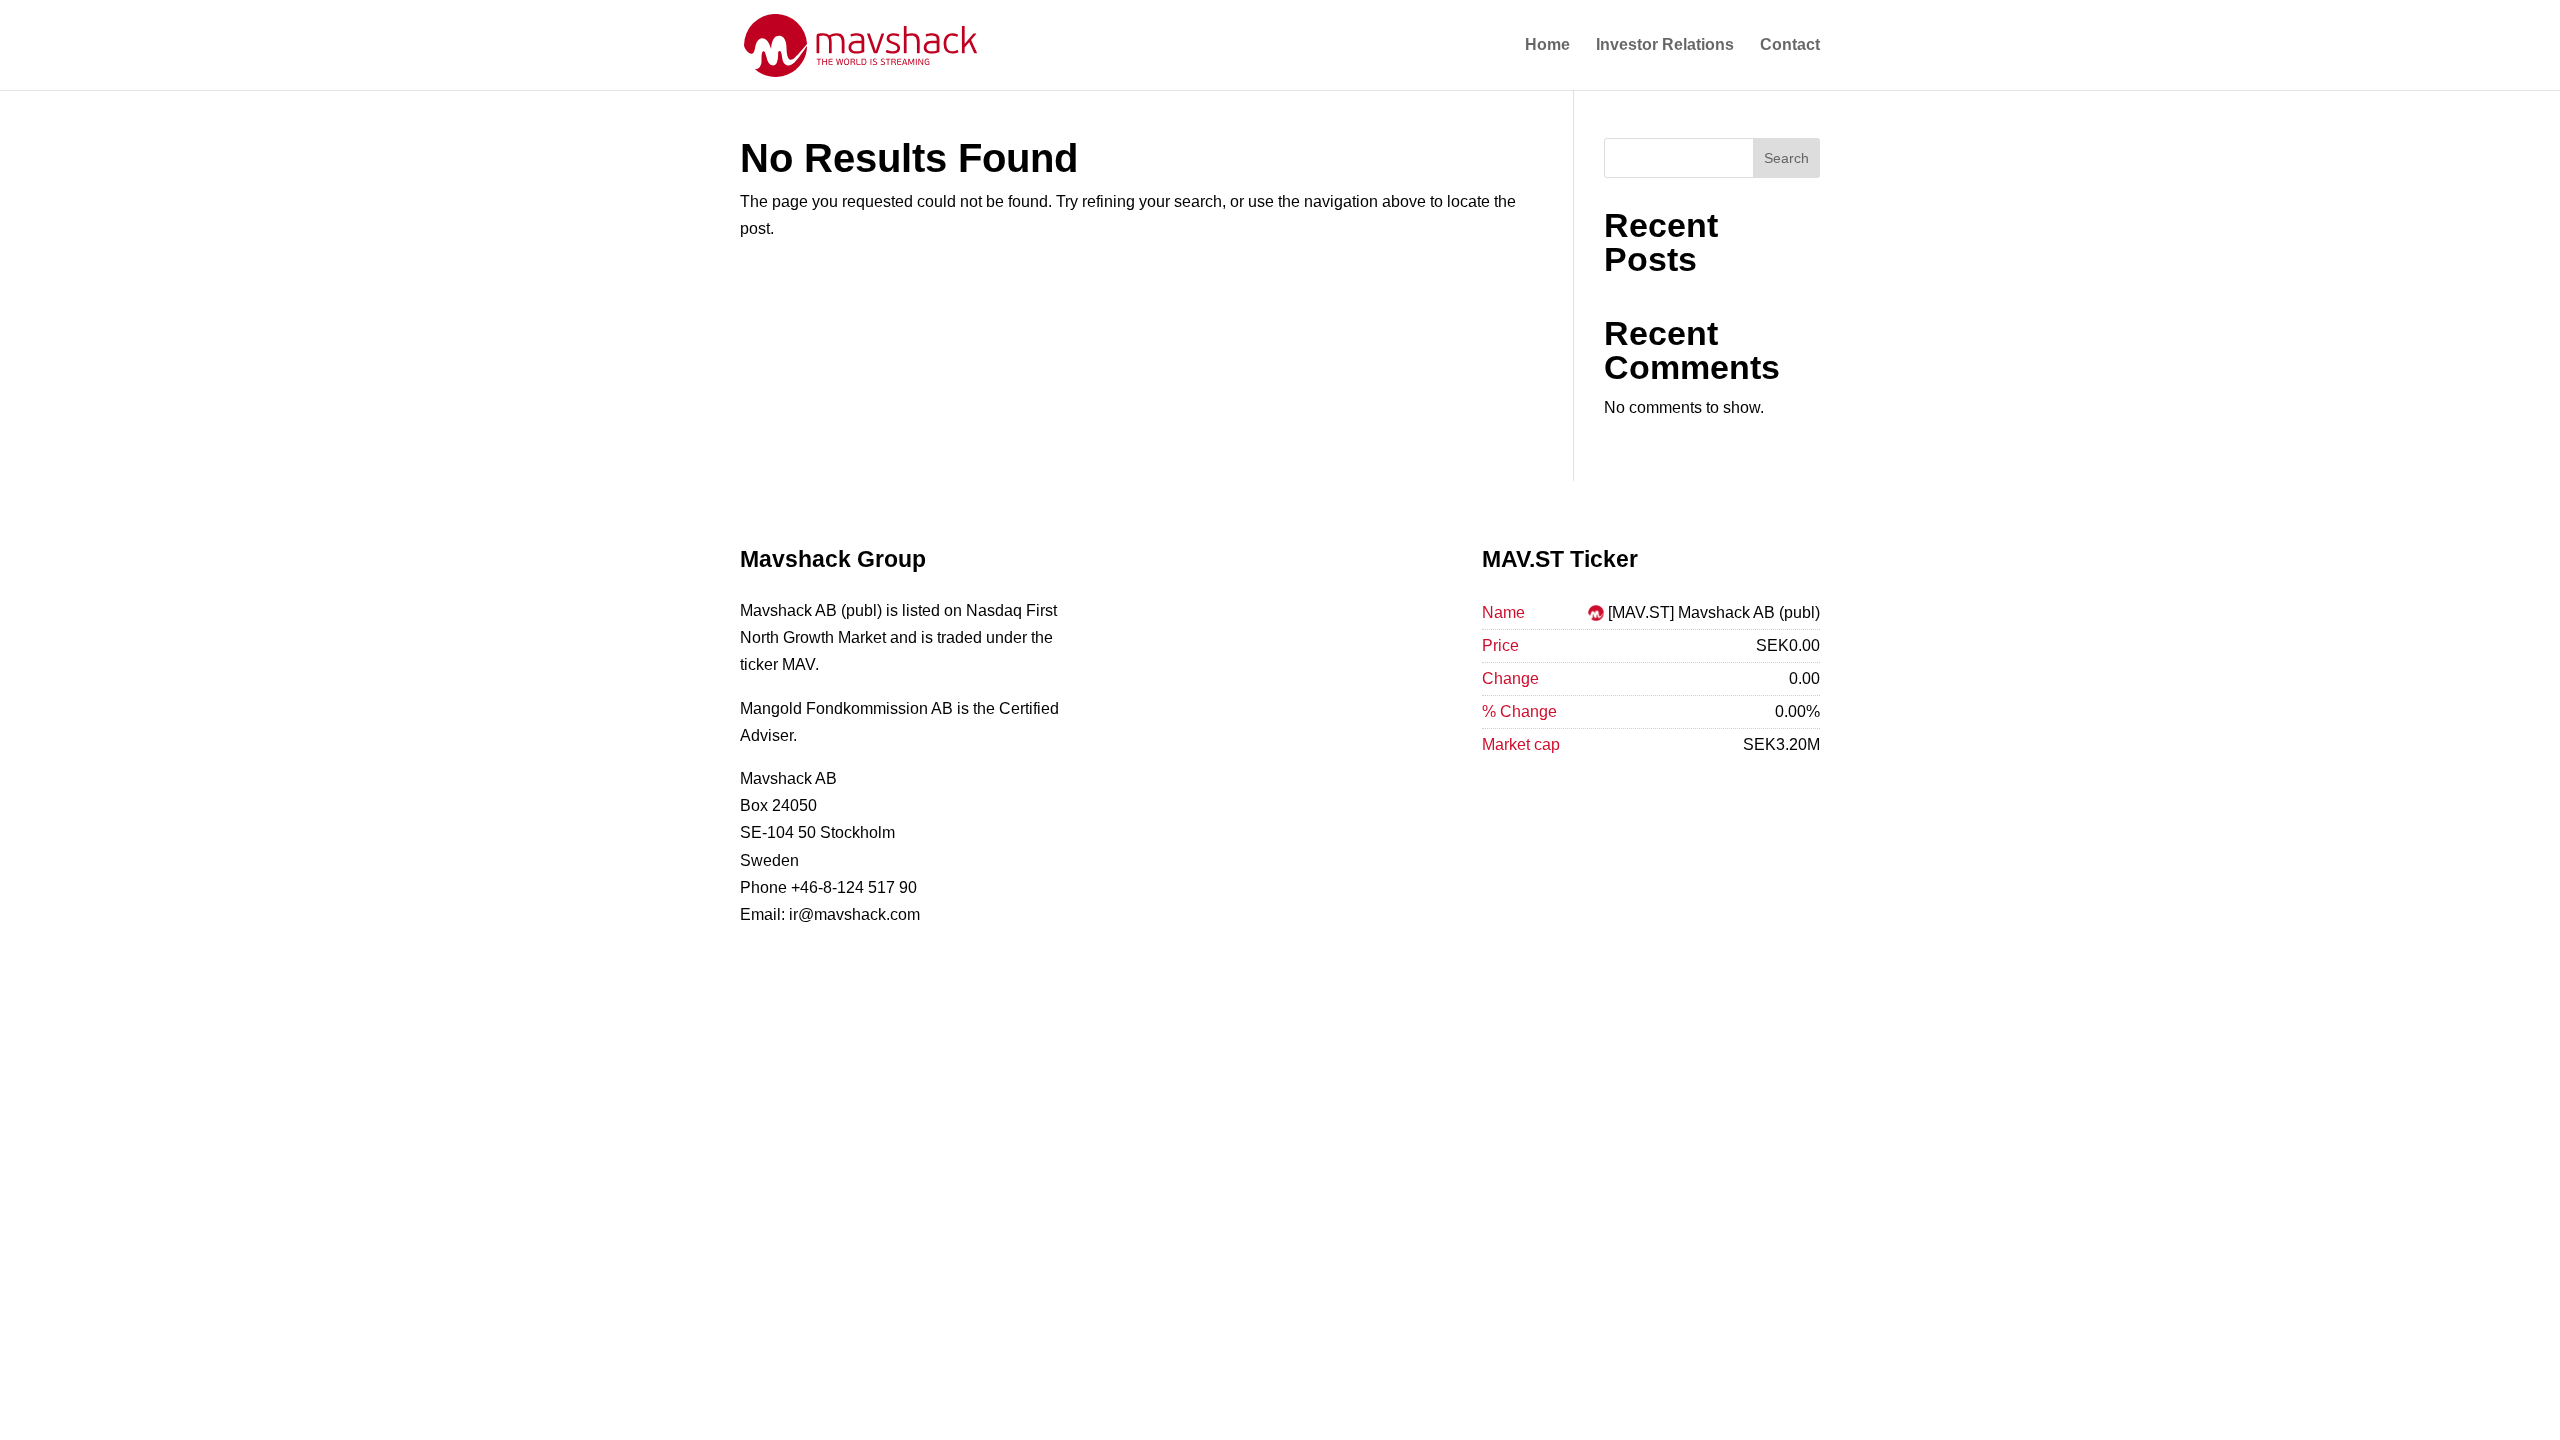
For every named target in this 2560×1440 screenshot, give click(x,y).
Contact (1790, 45)
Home (1547, 45)
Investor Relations (1665, 45)
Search (1786, 158)
